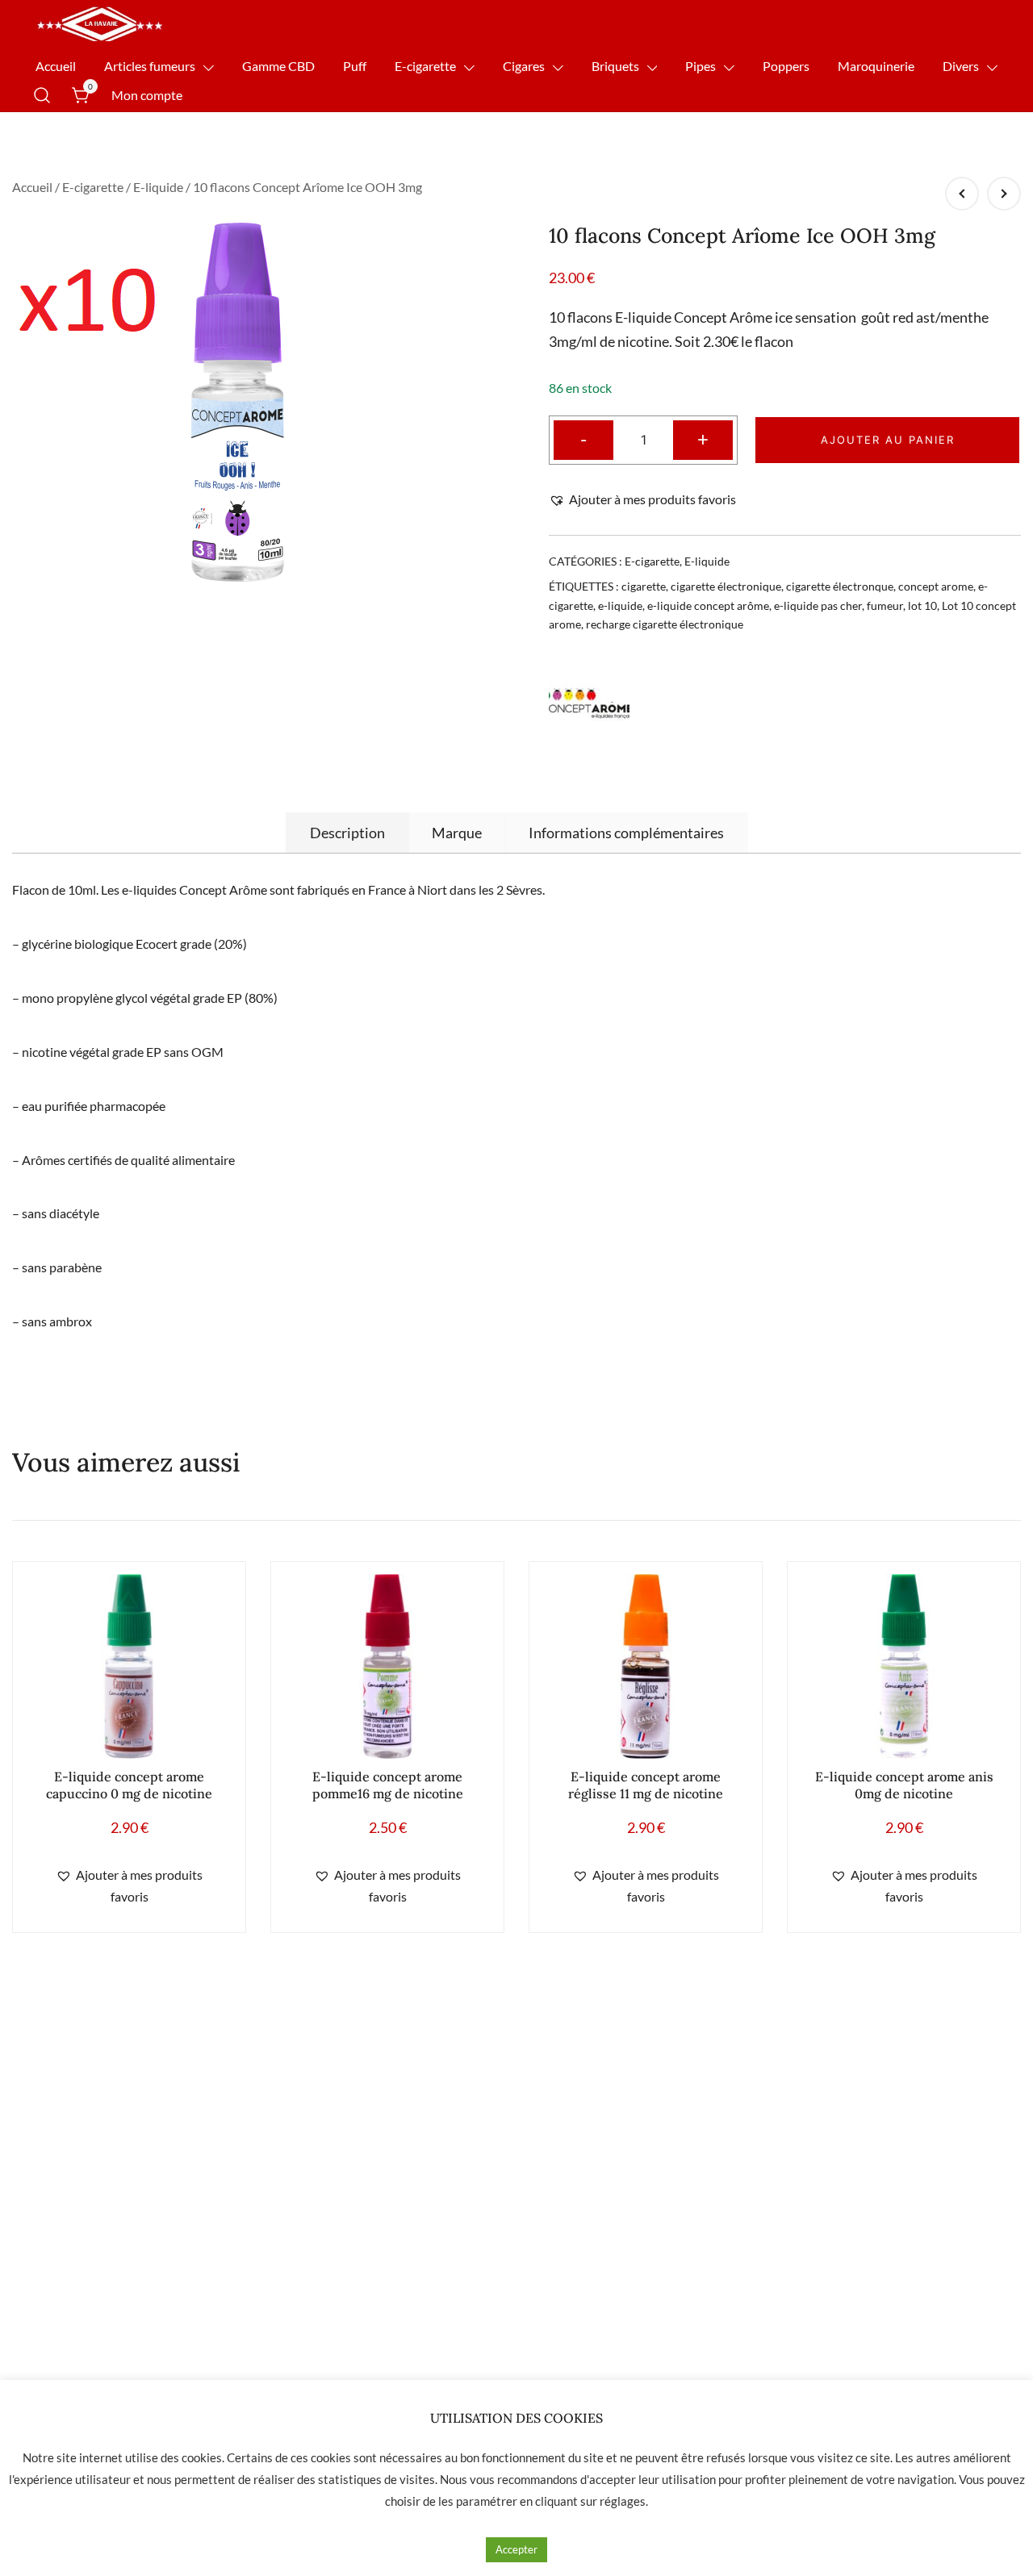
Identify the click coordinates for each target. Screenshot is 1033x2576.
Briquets (615, 66)
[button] (642, 500)
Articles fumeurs (150, 66)
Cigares (524, 66)
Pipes (701, 66)
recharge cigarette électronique (665, 624)
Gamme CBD (278, 66)
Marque (457, 833)
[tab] (347, 833)
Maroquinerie (876, 66)
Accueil (56, 66)
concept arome (936, 586)
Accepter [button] (516, 2549)
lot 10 (922, 605)
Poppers (786, 66)
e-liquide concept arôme (708, 605)
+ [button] (703, 438)
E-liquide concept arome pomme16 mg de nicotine (388, 1785)
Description (347, 833)
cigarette (644, 586)
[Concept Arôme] (589, 703)
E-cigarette (425, 66)
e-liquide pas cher (818, 605)
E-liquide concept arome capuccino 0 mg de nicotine (129, 1785)
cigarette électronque (840, 586)
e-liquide (620, 605)
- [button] (583, 438)
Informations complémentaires (626, 833)
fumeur (885, 605)
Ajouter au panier (888, 440)
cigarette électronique (726, 586)
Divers (961, 66)
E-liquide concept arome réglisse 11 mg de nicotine (646, 1785)
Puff (355, 66)
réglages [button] (623, 2501)
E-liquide (158, 187)
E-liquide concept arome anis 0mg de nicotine (904, 1785)
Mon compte (147, 95)
